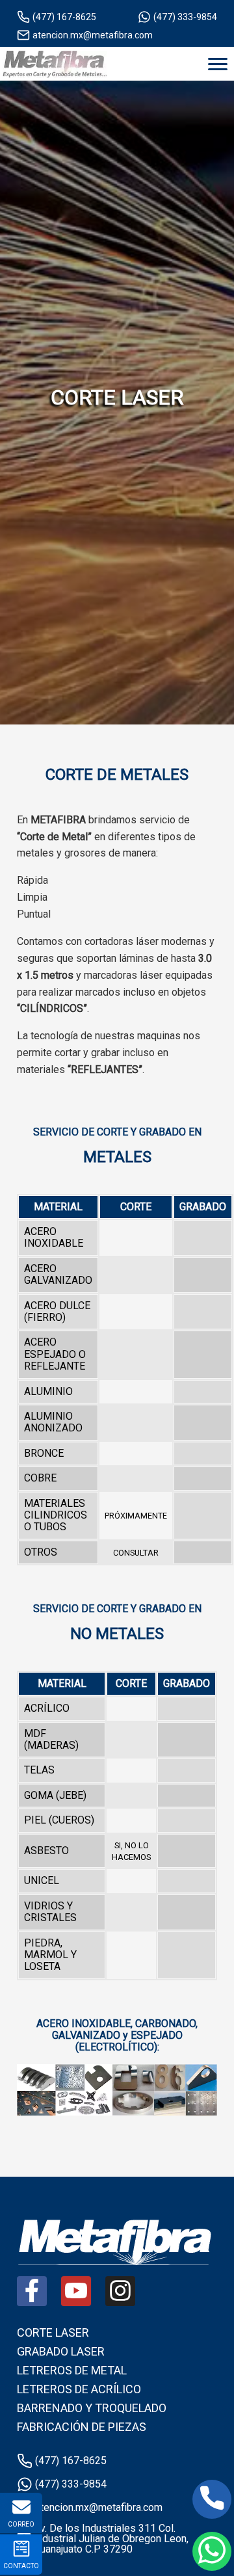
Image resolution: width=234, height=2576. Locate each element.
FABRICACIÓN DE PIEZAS (82, 2427)
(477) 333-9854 (185, 17)
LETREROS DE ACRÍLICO (79, 2389)
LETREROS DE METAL (72, 2370)
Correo (21, 2524)
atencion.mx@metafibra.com (93, 35)
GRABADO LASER (61, 2351)
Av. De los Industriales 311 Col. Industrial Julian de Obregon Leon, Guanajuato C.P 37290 (111, 2539)
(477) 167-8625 (64, 17)
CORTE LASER (53, 2332)
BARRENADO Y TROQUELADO (92, 2408)
